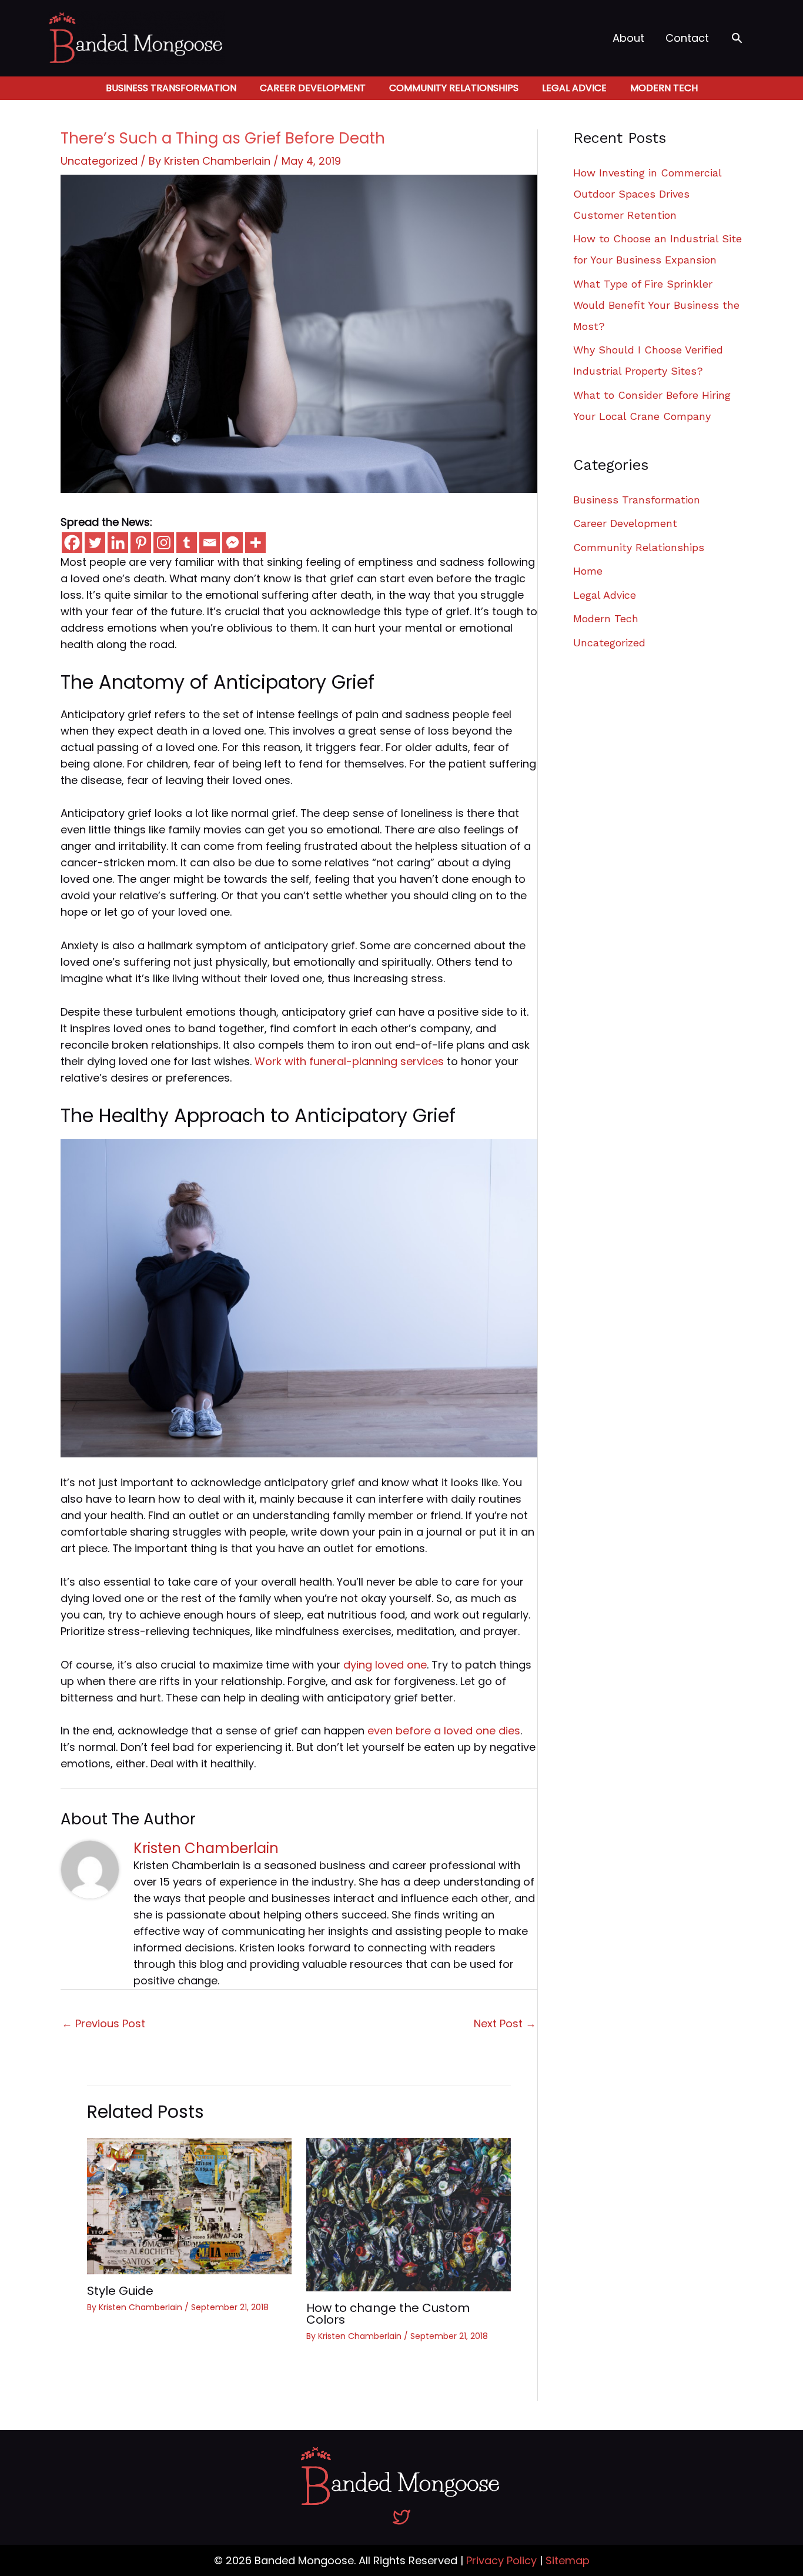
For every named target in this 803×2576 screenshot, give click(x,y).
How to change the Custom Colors (388, 2314)
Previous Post (103, 2023)
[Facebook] (72, 543)
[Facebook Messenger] (232, 543)
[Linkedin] (118, 543)
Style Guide (120, 2291)
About (628, 38)
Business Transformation (171, 88)
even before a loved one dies (444, 1731)
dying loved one (385, 1665)
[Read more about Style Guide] (189, 2205)
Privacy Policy (501, 2560)
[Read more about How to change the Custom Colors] (409, 2214)
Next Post (505, 2023)
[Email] (210, 543)
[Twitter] (95, 543)
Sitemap (568, 2560)
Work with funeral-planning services (349, 1061)
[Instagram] (164, 543)
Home (588, 571)
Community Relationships (454, 88)
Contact (687, 38)
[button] (737, 38)
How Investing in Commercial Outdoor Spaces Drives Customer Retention (647, 194)
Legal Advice (574, 88)
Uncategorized (99, 161)
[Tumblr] (187, 543)
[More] (255, 543)
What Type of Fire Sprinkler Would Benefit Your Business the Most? (656, 305)
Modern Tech (664, 88)
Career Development (313, 88)
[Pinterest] (141, 543)
